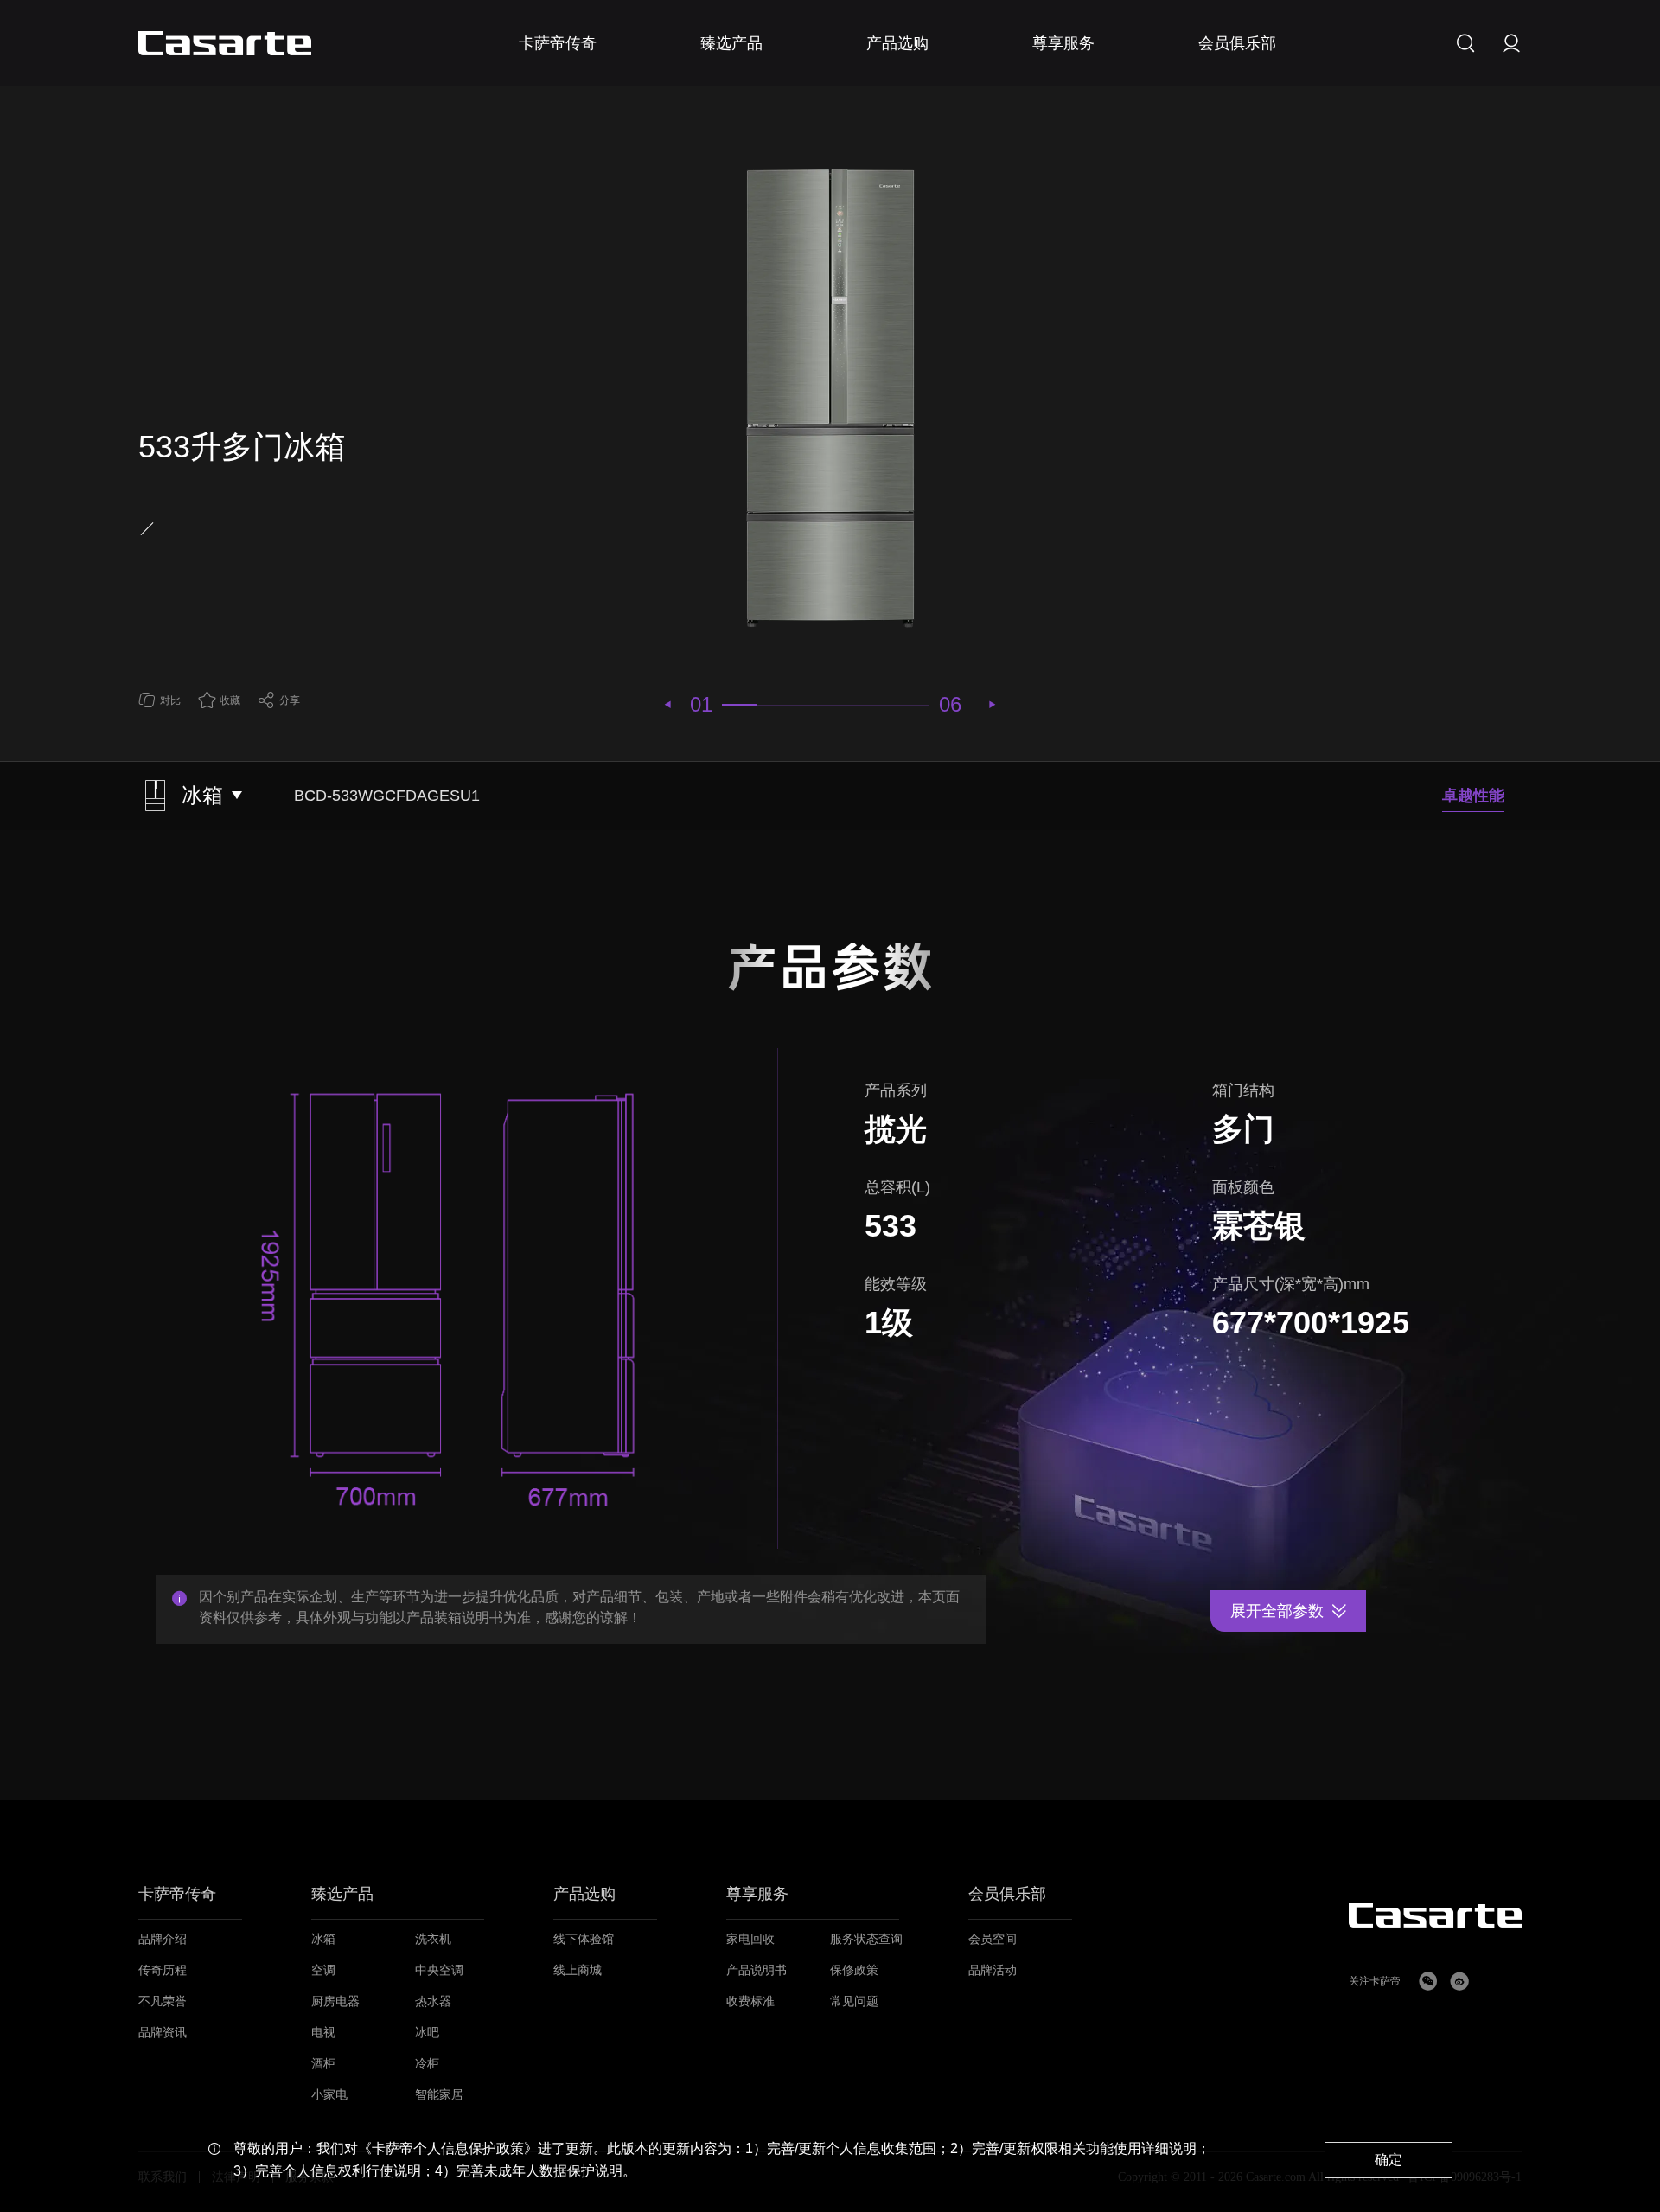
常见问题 (854, 2001)
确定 (1389, 2160)
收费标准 (750, 2001)
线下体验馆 (584, 1939)
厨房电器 (335, 2001)
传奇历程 (163, 1970)
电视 (323, 2033)
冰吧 (427, 2033)
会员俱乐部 (1007, 1894)
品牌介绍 (163, 1939)
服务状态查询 (866, 1939)
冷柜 (427, 2064)
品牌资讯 (163, 2033)
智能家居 (439, 2095)
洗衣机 (433, 1939)
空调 (323, 1970)
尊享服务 (757, 1894)
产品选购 (584, 1894)
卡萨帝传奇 (177, 1894)
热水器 (433, 2001)
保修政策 (854, 1970)
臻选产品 (342, 1894)
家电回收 (750, 1939)
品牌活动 (993, 1970)
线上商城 (578, 1970)
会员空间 (993, 1939)
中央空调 (439, 1970)
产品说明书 (757, 1970)
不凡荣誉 (163, 2001)
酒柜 (323, 2064)
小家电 (329, 2095)
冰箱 (323, 1939)
